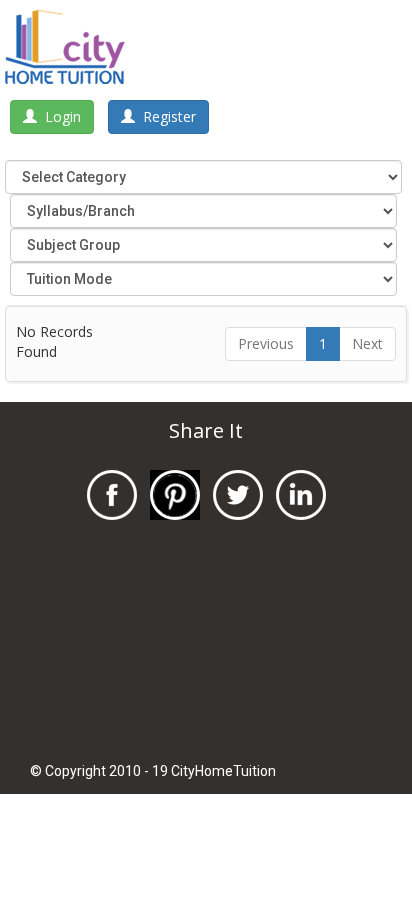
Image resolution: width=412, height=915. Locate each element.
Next (367, 343)
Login (59, 116)
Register (165, 116)
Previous (266, 343)
